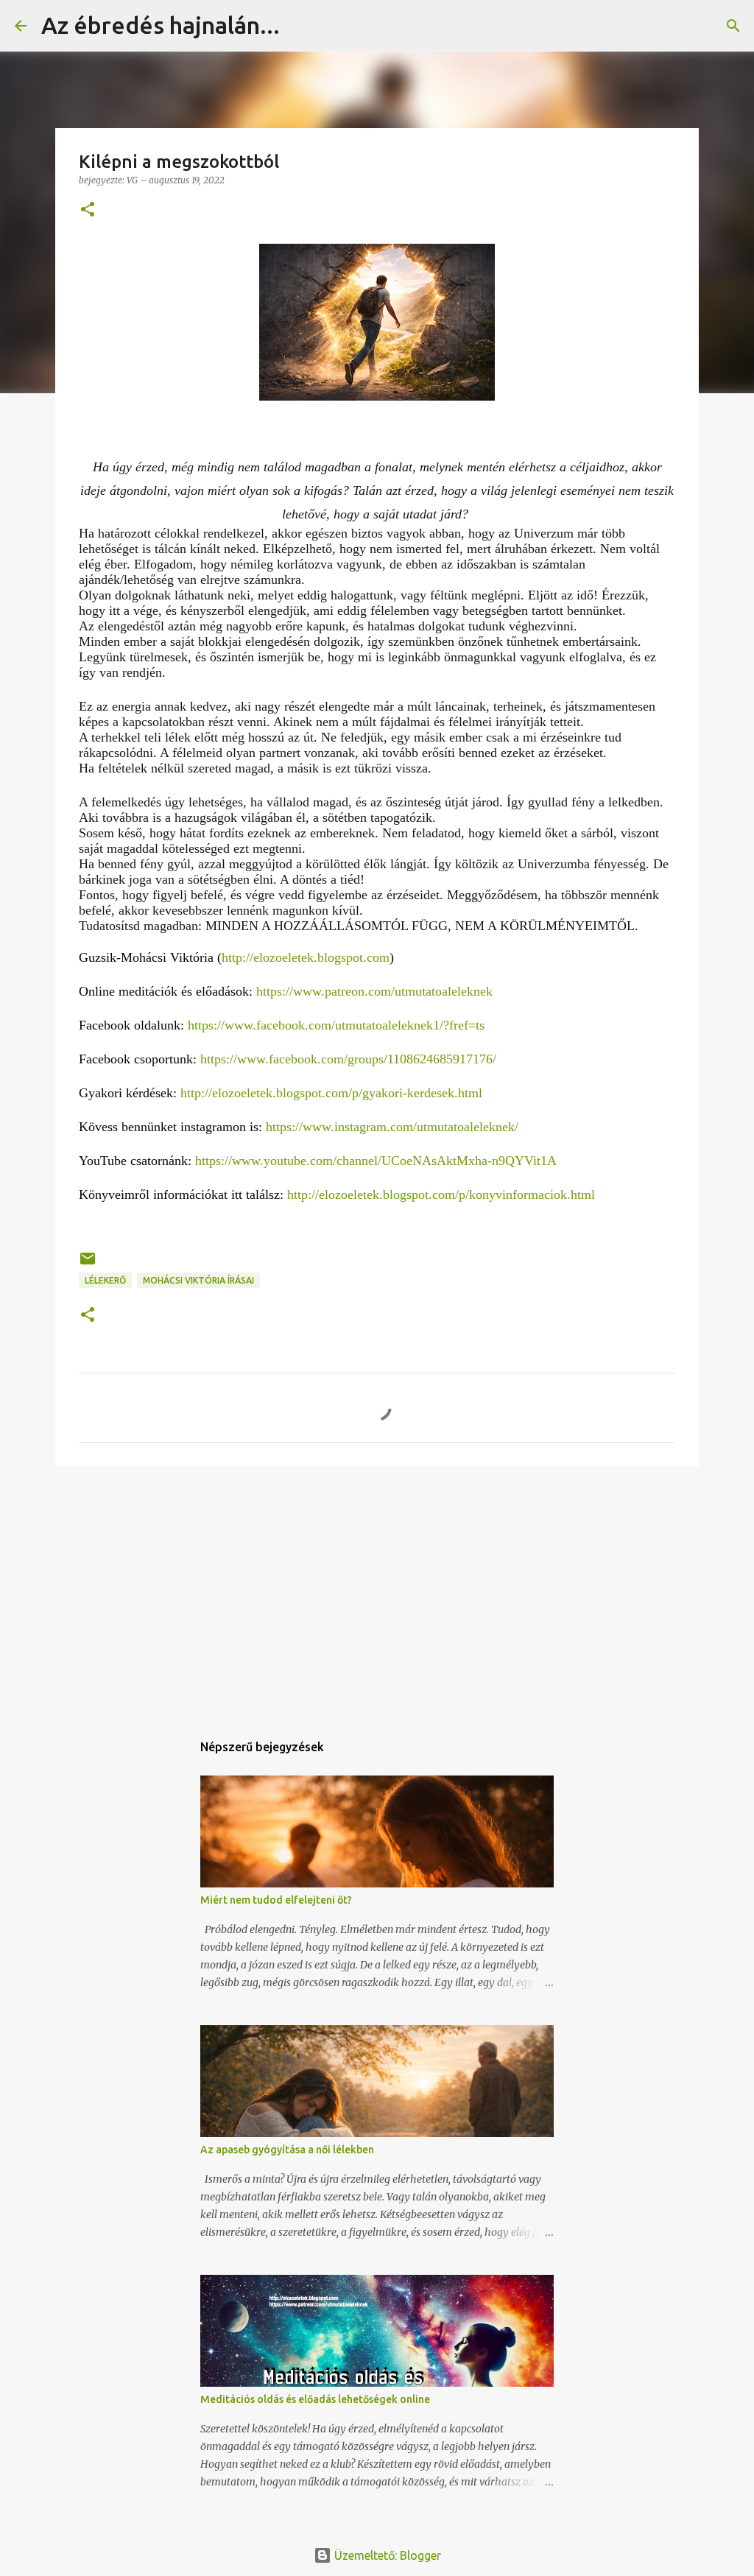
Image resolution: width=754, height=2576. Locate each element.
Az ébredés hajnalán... (161, 25)
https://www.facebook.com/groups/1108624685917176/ (348, 1059)
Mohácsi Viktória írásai (198, 1280)
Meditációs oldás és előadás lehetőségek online (315, 2399)
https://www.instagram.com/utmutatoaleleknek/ (392, 1127)
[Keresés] (300, 26)
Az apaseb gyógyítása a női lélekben (287, 2150)
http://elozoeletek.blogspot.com (306, 957)
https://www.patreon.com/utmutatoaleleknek (374, 991)
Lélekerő (105, 1280)
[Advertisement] (377, 1591)
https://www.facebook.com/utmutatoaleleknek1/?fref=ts (336, 1025)
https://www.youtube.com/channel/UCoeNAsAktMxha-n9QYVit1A (376, 1161)
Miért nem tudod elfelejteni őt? (276, 1900)
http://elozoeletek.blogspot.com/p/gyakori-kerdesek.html (331, 1093)
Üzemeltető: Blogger (386, 2555)
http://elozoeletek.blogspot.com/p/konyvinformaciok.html (441, 1194)
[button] (88, 210)
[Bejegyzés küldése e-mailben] (88, 1264)
